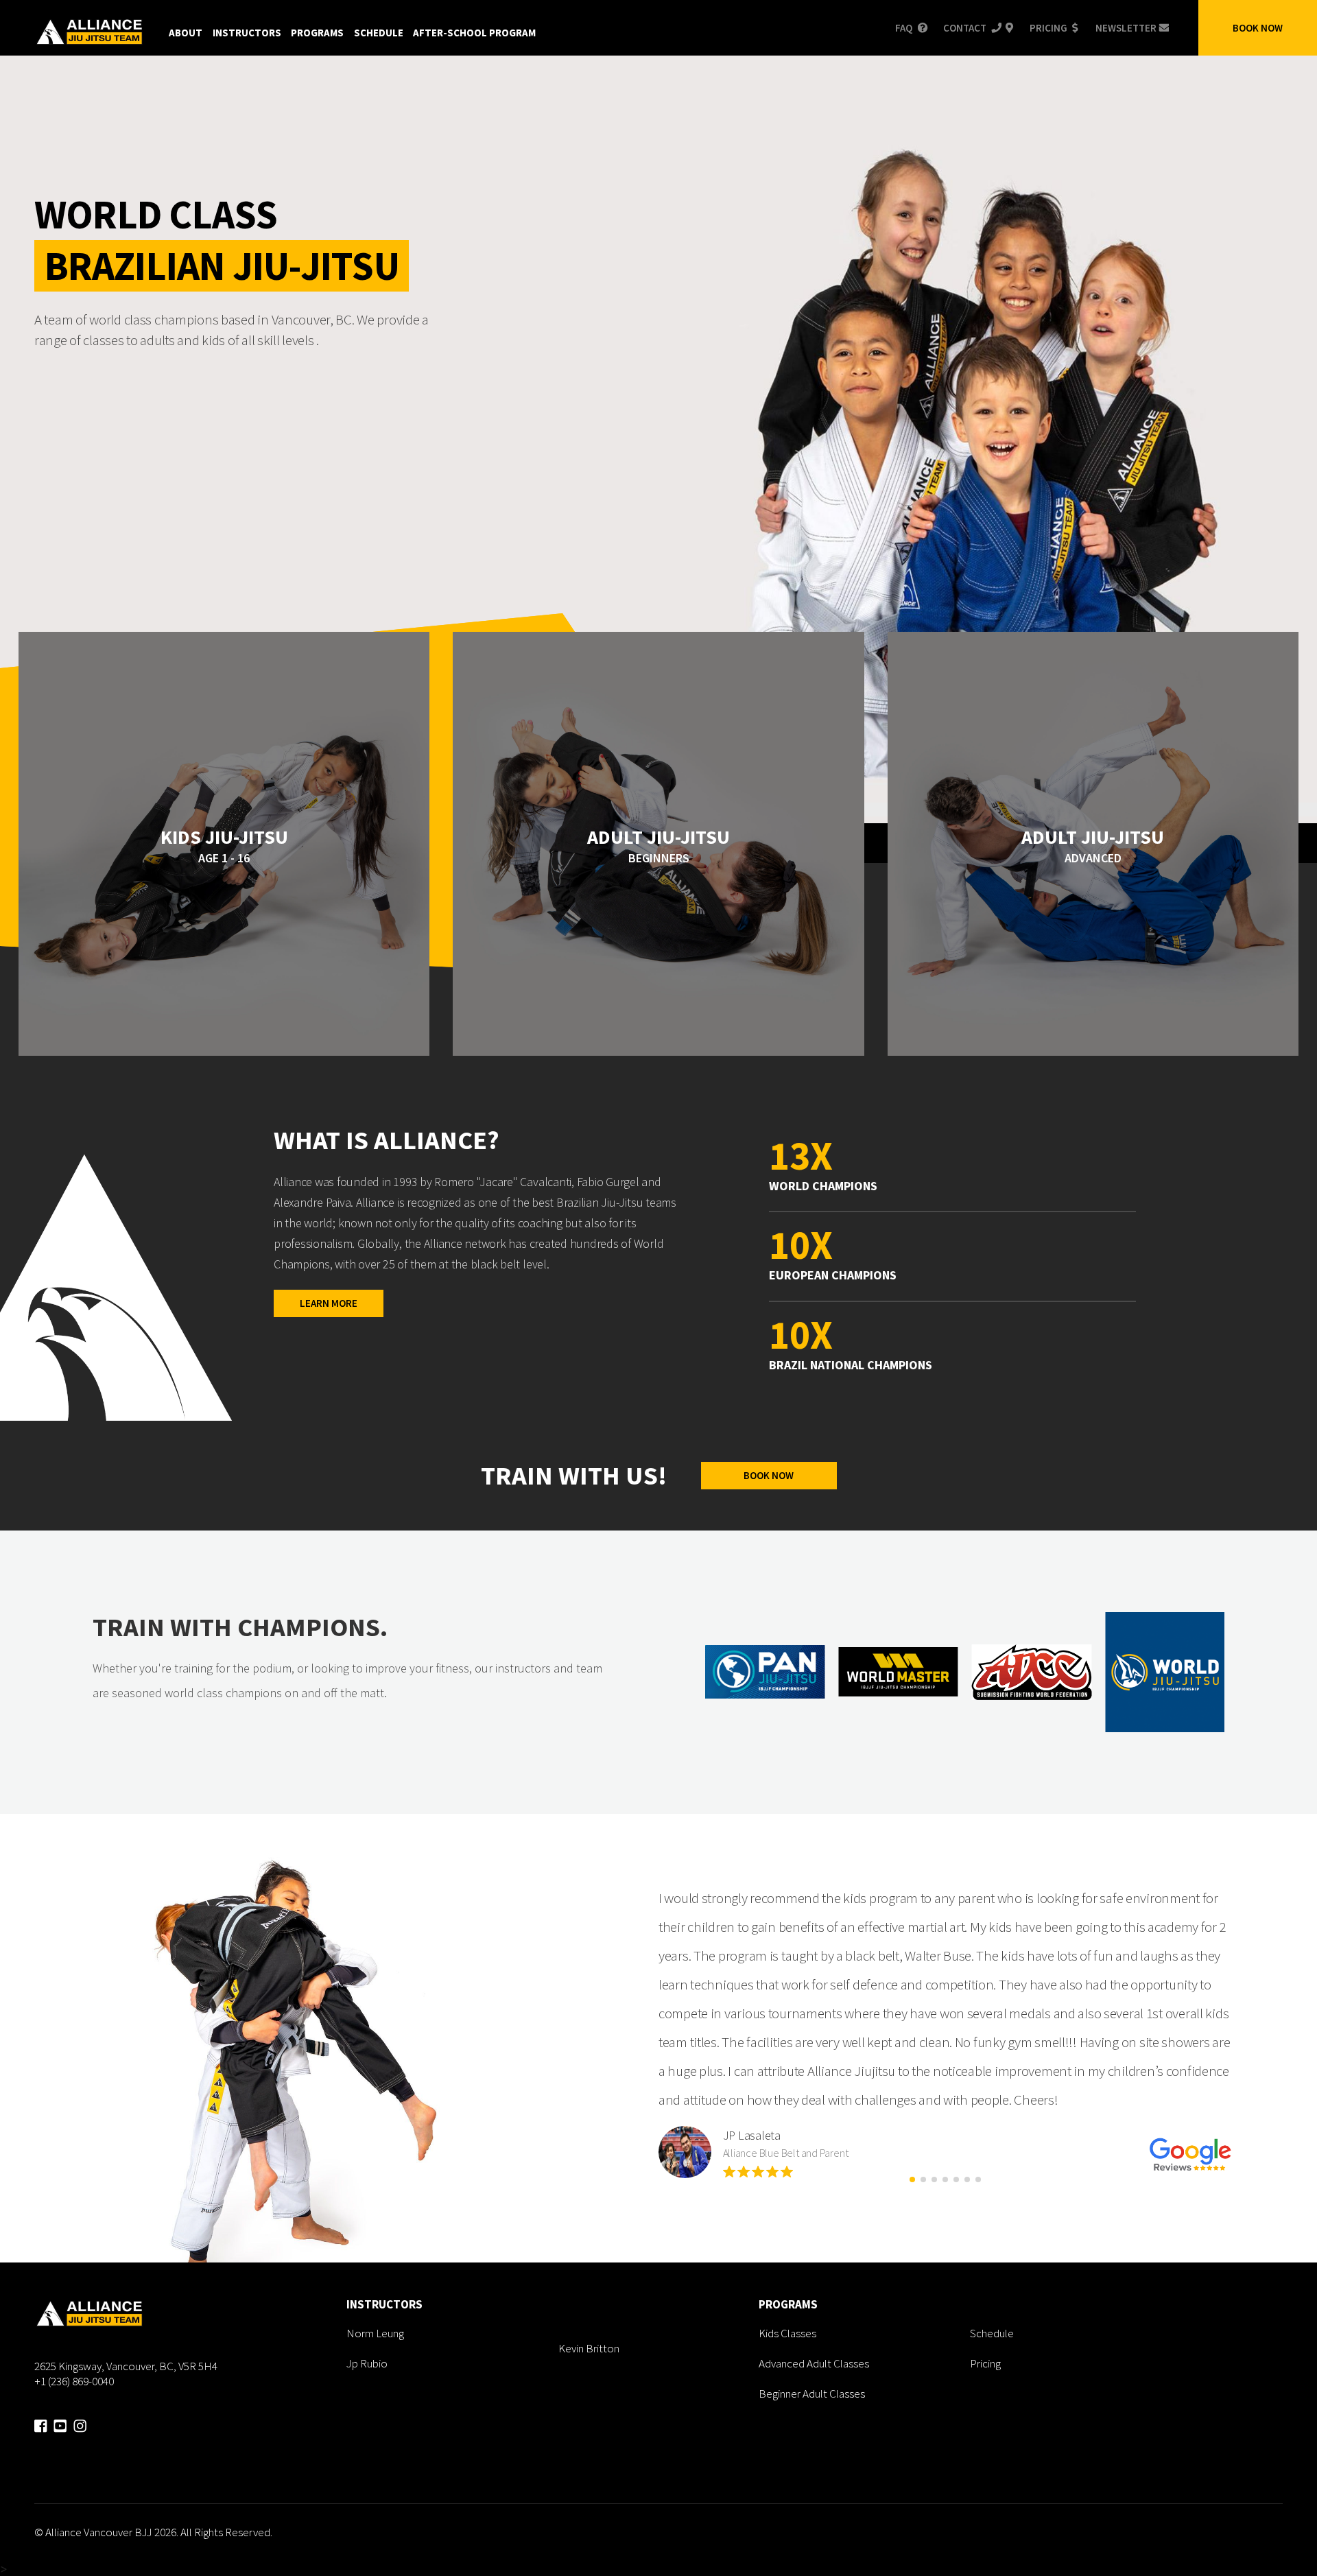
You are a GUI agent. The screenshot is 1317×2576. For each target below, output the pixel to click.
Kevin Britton (589, 2348)
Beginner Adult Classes (812, 2394)
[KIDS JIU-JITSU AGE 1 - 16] (224, 1052)
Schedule (992, 2333)
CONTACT (965, 28)
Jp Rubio (367, 2363)
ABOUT (186, 33)
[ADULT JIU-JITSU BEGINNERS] (658, 1052)
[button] (912, 2179)
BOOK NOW (1258, 28)
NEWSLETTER (1126, 28)
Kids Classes (787, 2333)
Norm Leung (375, 2333)
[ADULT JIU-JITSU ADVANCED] (1093, 1052)
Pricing (985, 2363)
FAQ (904, 28)
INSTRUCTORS (247, 33)
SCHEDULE (379, 33)
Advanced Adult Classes (814, 2363)
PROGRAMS (317, 33)
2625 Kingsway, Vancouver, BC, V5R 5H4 (126, 2366)
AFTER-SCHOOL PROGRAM (474, 33)
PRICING (1048, 28)
